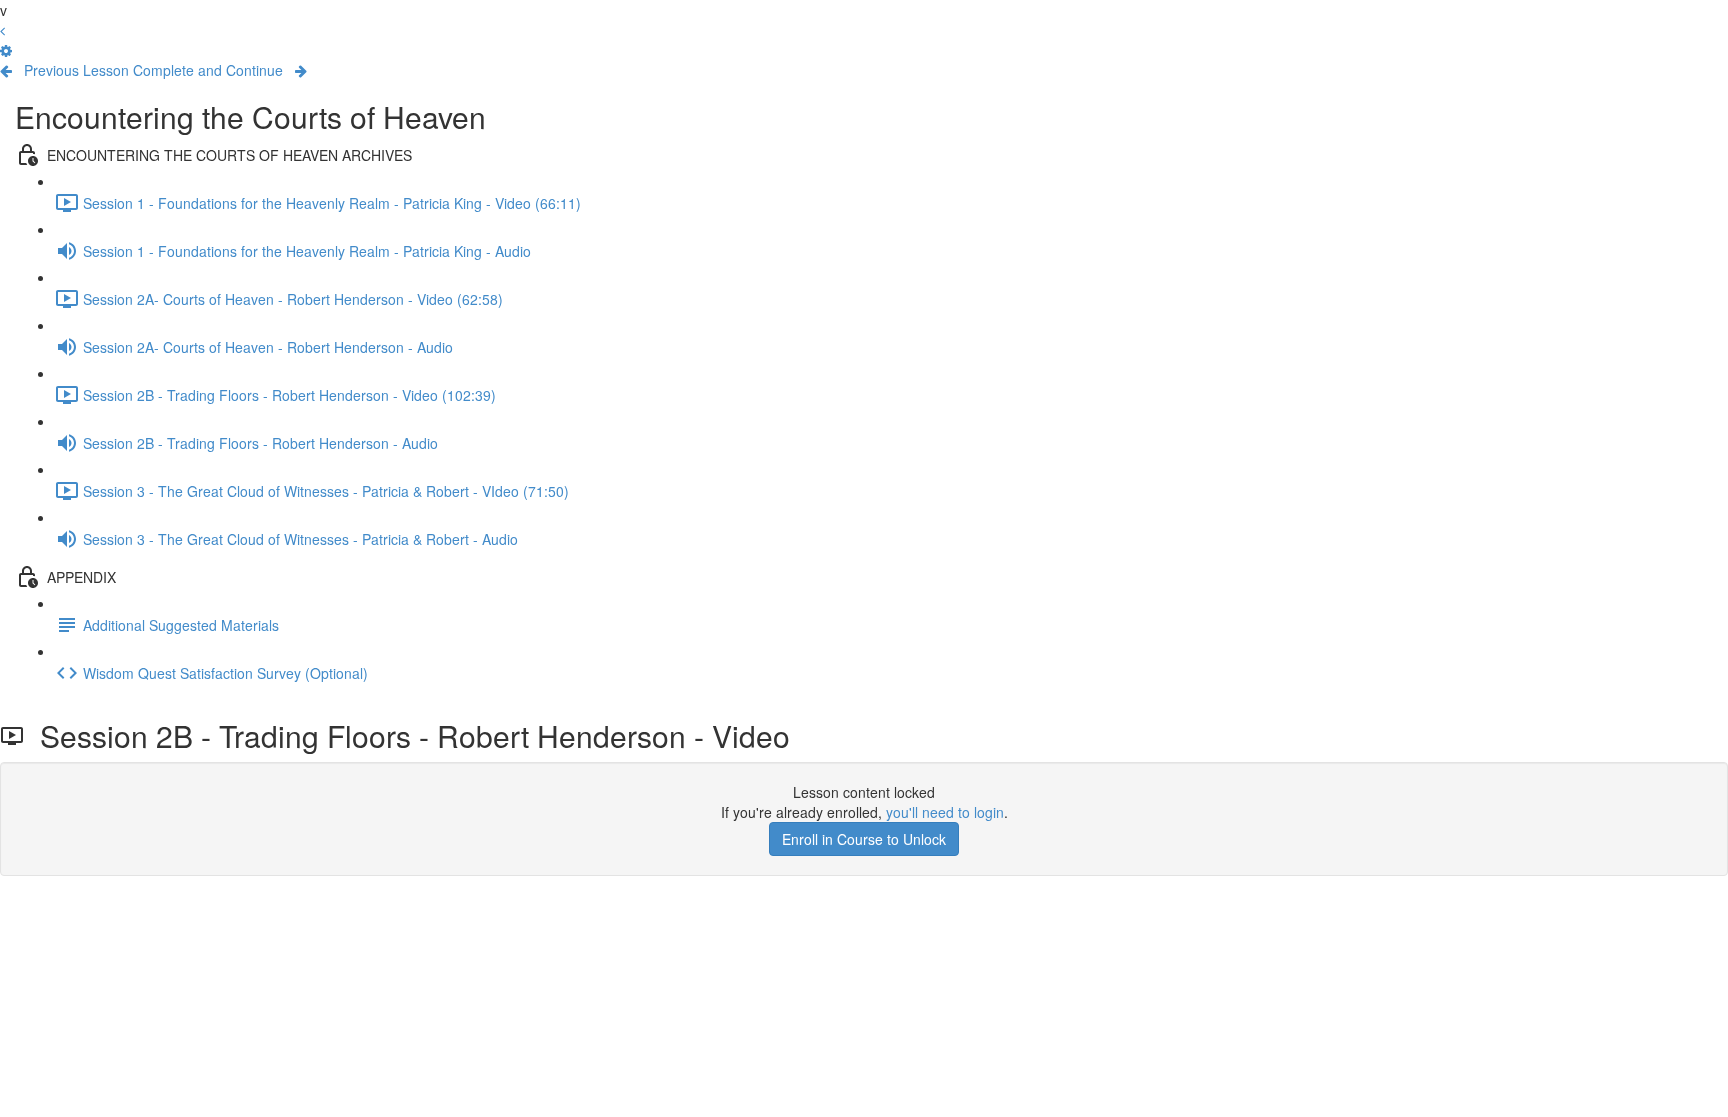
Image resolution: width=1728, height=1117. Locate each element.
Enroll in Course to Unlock (864, 839)
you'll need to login (945, 812)
